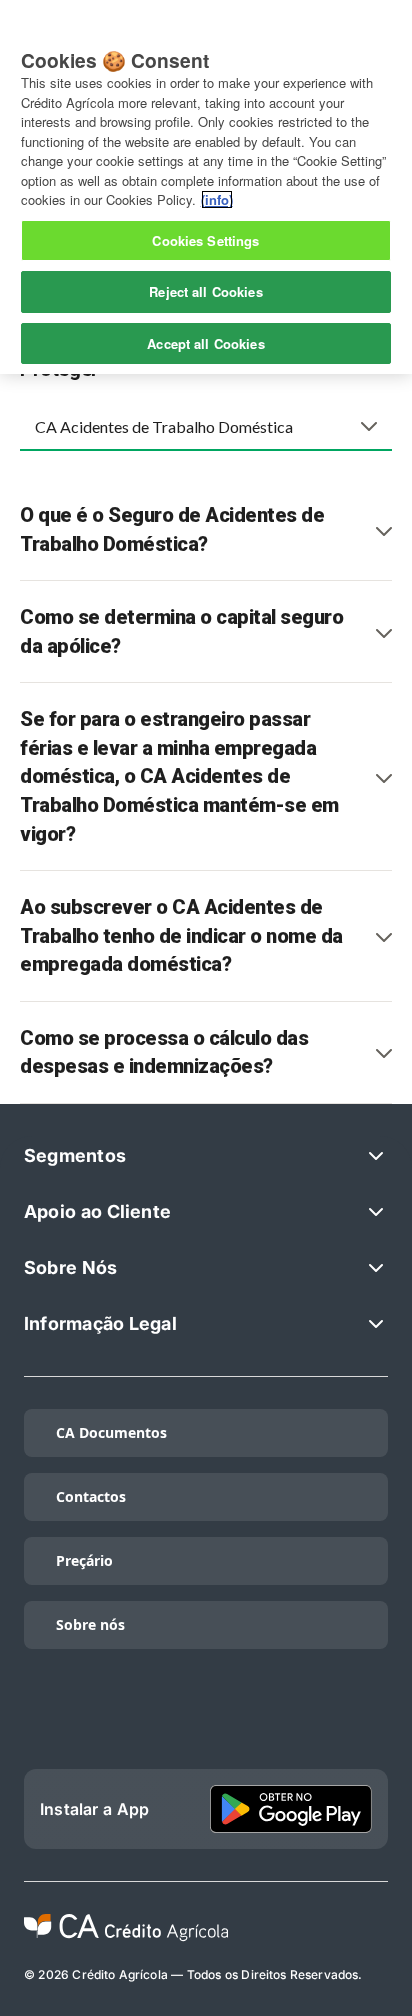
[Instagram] (206, 1721)
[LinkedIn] (127, 1721)
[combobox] (206, 426)
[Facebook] (285, 1721)
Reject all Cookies (205, 291)
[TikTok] (48, 1721)
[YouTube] (364, 1721)
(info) (217, 199)
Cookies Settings (205, 240)
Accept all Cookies (205, 343)
